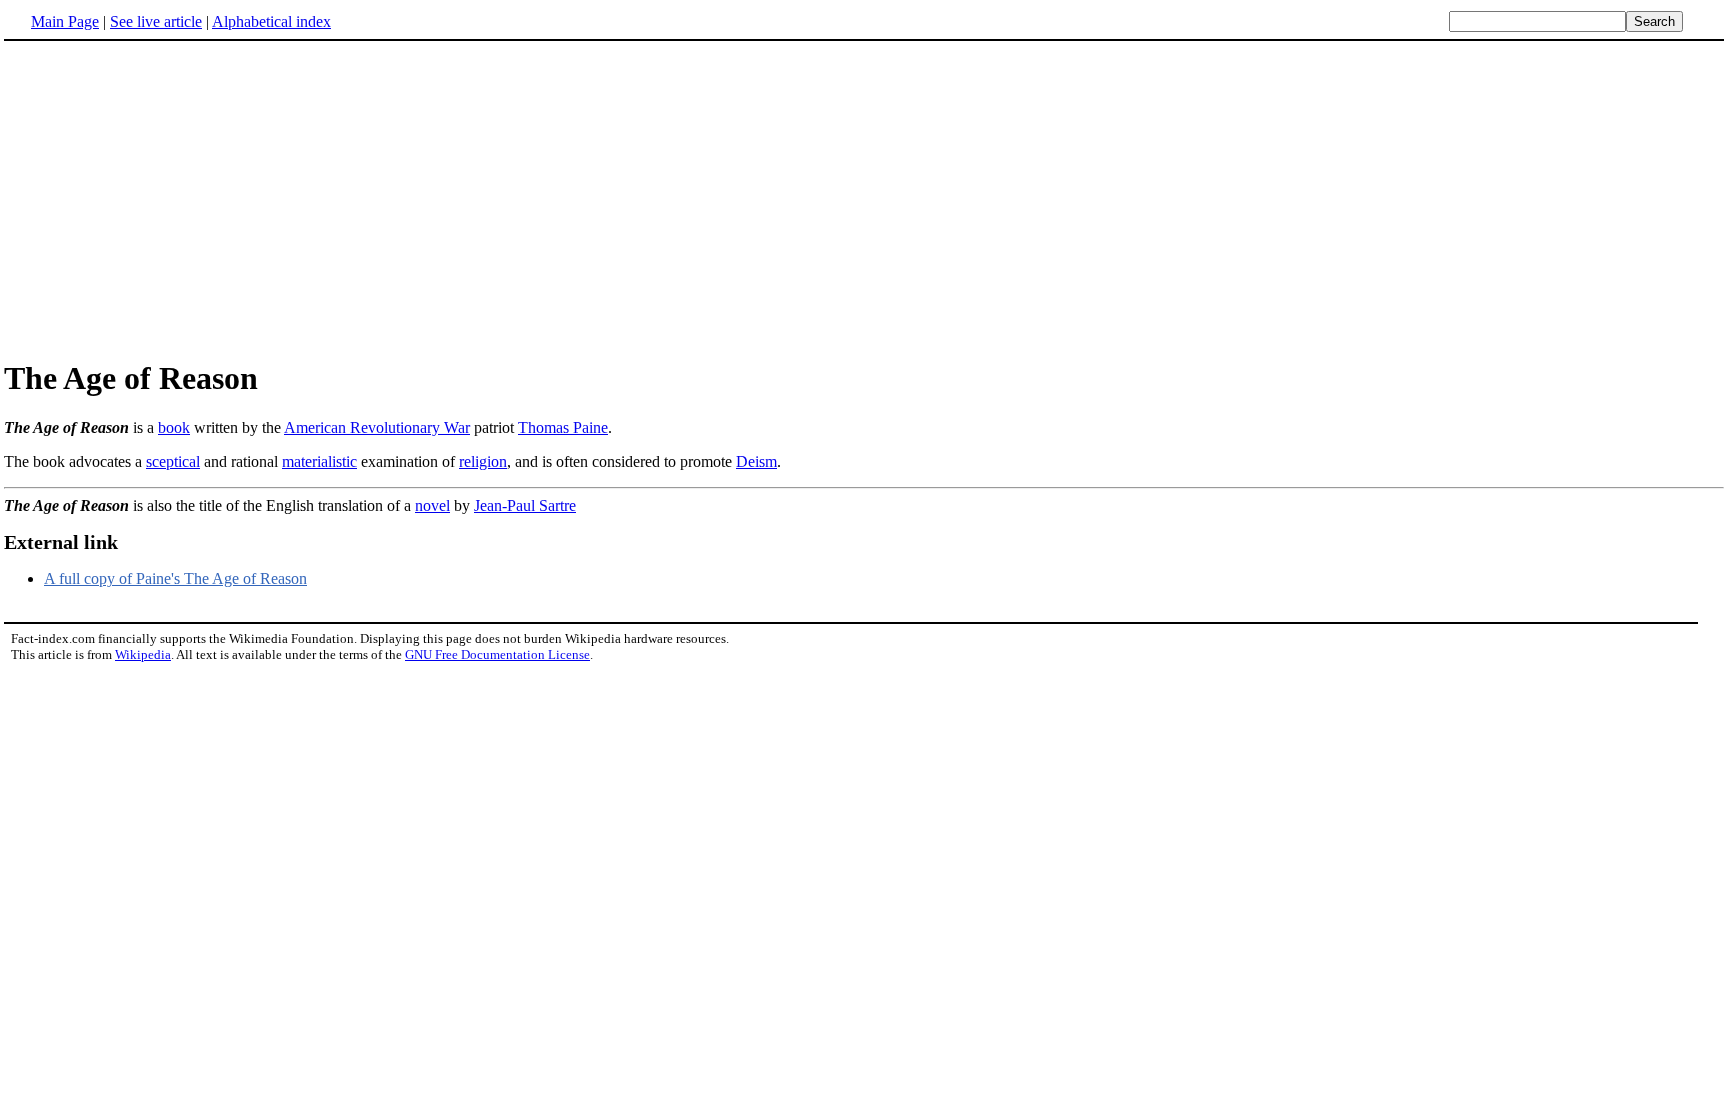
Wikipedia (143, 654)
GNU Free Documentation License (497, 654)
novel (432, 505)
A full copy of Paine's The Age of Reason (175, 578)
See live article (156, 21)
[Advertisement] (172, 199)
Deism (756, 461)
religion (483, 461)
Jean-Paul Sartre (525, 505)
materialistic (319, 461)
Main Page (65, 21)
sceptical (173, 461)
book (174, 427)
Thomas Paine (563, 427)
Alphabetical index (271, 21)
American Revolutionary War (377, 427)
